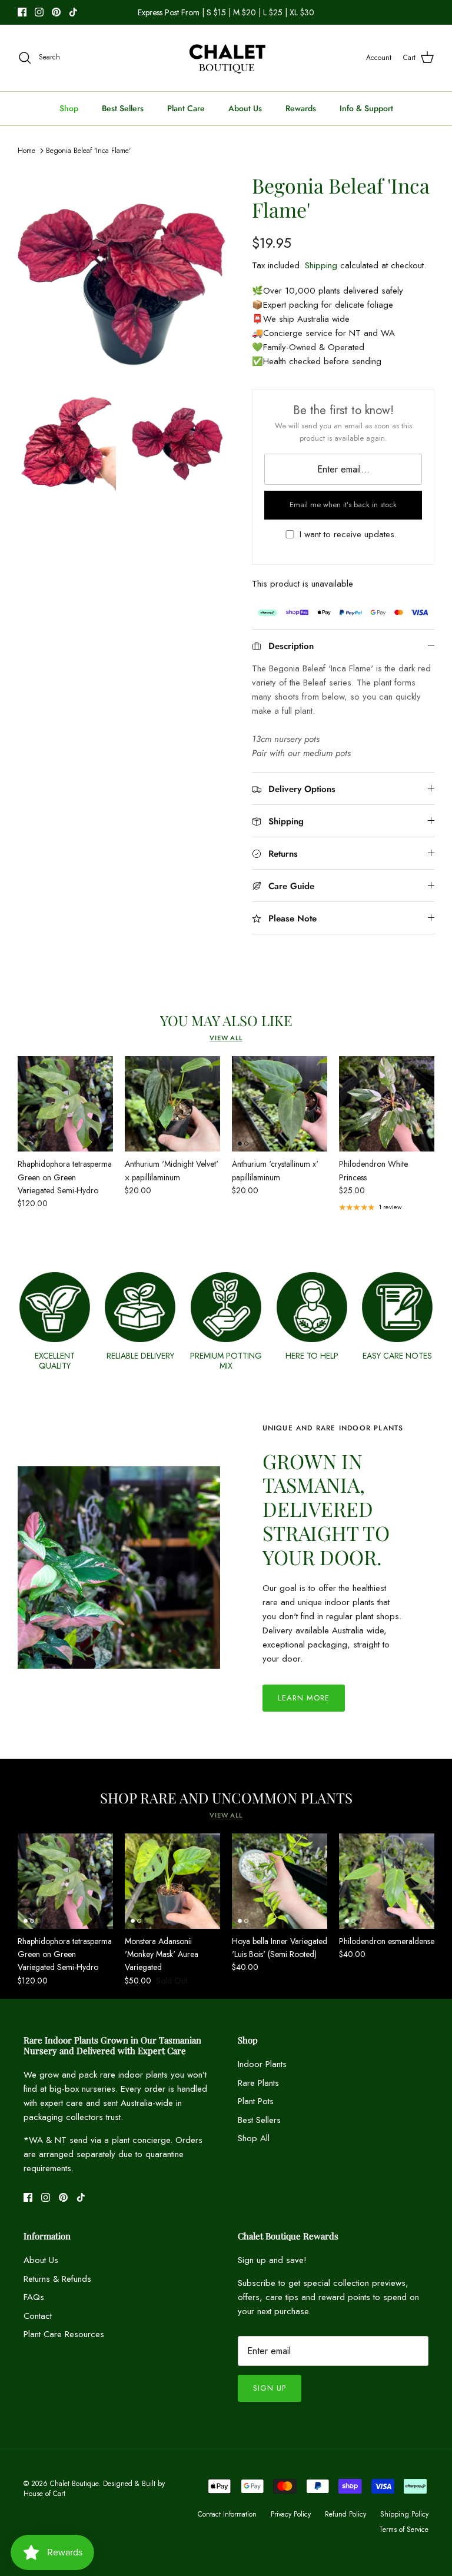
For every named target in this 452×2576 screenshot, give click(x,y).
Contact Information (227, 2514)
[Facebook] (22, 12)
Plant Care (186, 108)
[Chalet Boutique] (226, 58)
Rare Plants (258, 2083)
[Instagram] (39, 12)
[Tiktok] (73, 12)
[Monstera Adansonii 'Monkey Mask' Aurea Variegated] (172, 1881)
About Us (245, 108)
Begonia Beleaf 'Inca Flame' (88, 151)
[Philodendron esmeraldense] (387, 1881)
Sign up (270, 2388)
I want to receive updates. (348, 535)
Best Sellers (123, 108)
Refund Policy (345, 2514)
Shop (69, 108)
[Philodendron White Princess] (387, 1104)
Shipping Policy (404, 2514)
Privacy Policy (291, 2514)
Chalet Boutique (74, 2484)
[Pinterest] (56, 12)
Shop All (254, 2138)
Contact (38, 2316)
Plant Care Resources (64, 2334)
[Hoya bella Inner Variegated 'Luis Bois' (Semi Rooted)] (280, 1881)
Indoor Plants (262, 2064)
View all (226, 1038)
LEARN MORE (304, 1698)
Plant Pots (256, 2101)
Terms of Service (404, 2530)
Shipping (321, 265)
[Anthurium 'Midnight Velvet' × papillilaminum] (172, 1104)
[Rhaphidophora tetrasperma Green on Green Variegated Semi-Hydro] (65, 1104)
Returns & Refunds (57, 2279)
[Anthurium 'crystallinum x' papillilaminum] (280, 1104)
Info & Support (366, 108)
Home (26, 151)
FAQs (34, 2297)
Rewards (301, 108)
